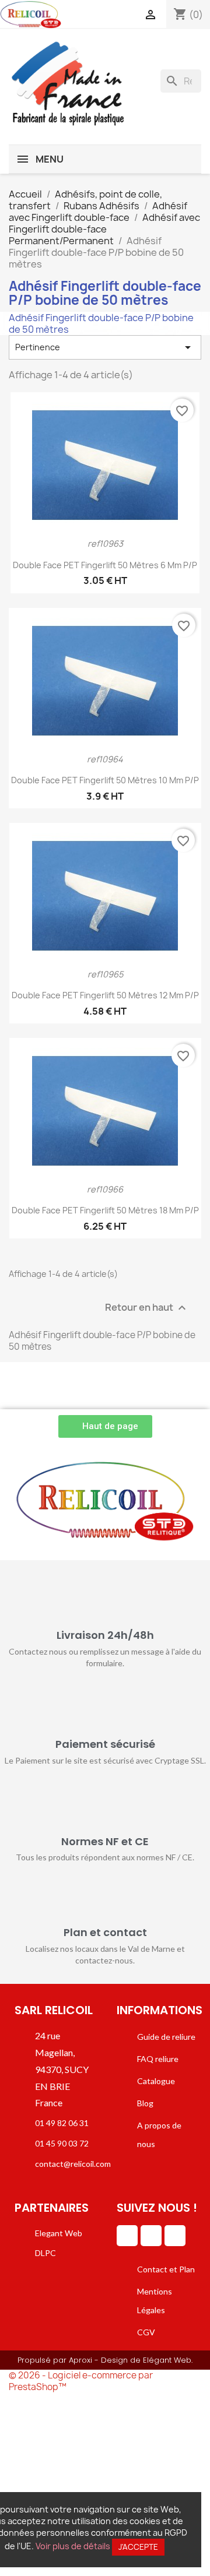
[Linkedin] (127, 2236)
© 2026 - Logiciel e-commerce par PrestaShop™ (81, 2381)
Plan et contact (105, 1932)
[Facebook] (151, 2236)
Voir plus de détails (73, 2546)
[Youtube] (175, 2236)
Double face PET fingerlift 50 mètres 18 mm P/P (105, 1210)
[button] (105, 1426)
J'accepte (138, 2547)
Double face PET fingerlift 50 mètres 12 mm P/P (105, 995)
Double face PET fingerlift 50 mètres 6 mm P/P (105, 565)
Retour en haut (147, 1308)
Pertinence (105, 347)
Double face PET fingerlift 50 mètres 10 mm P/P (105, 780)
